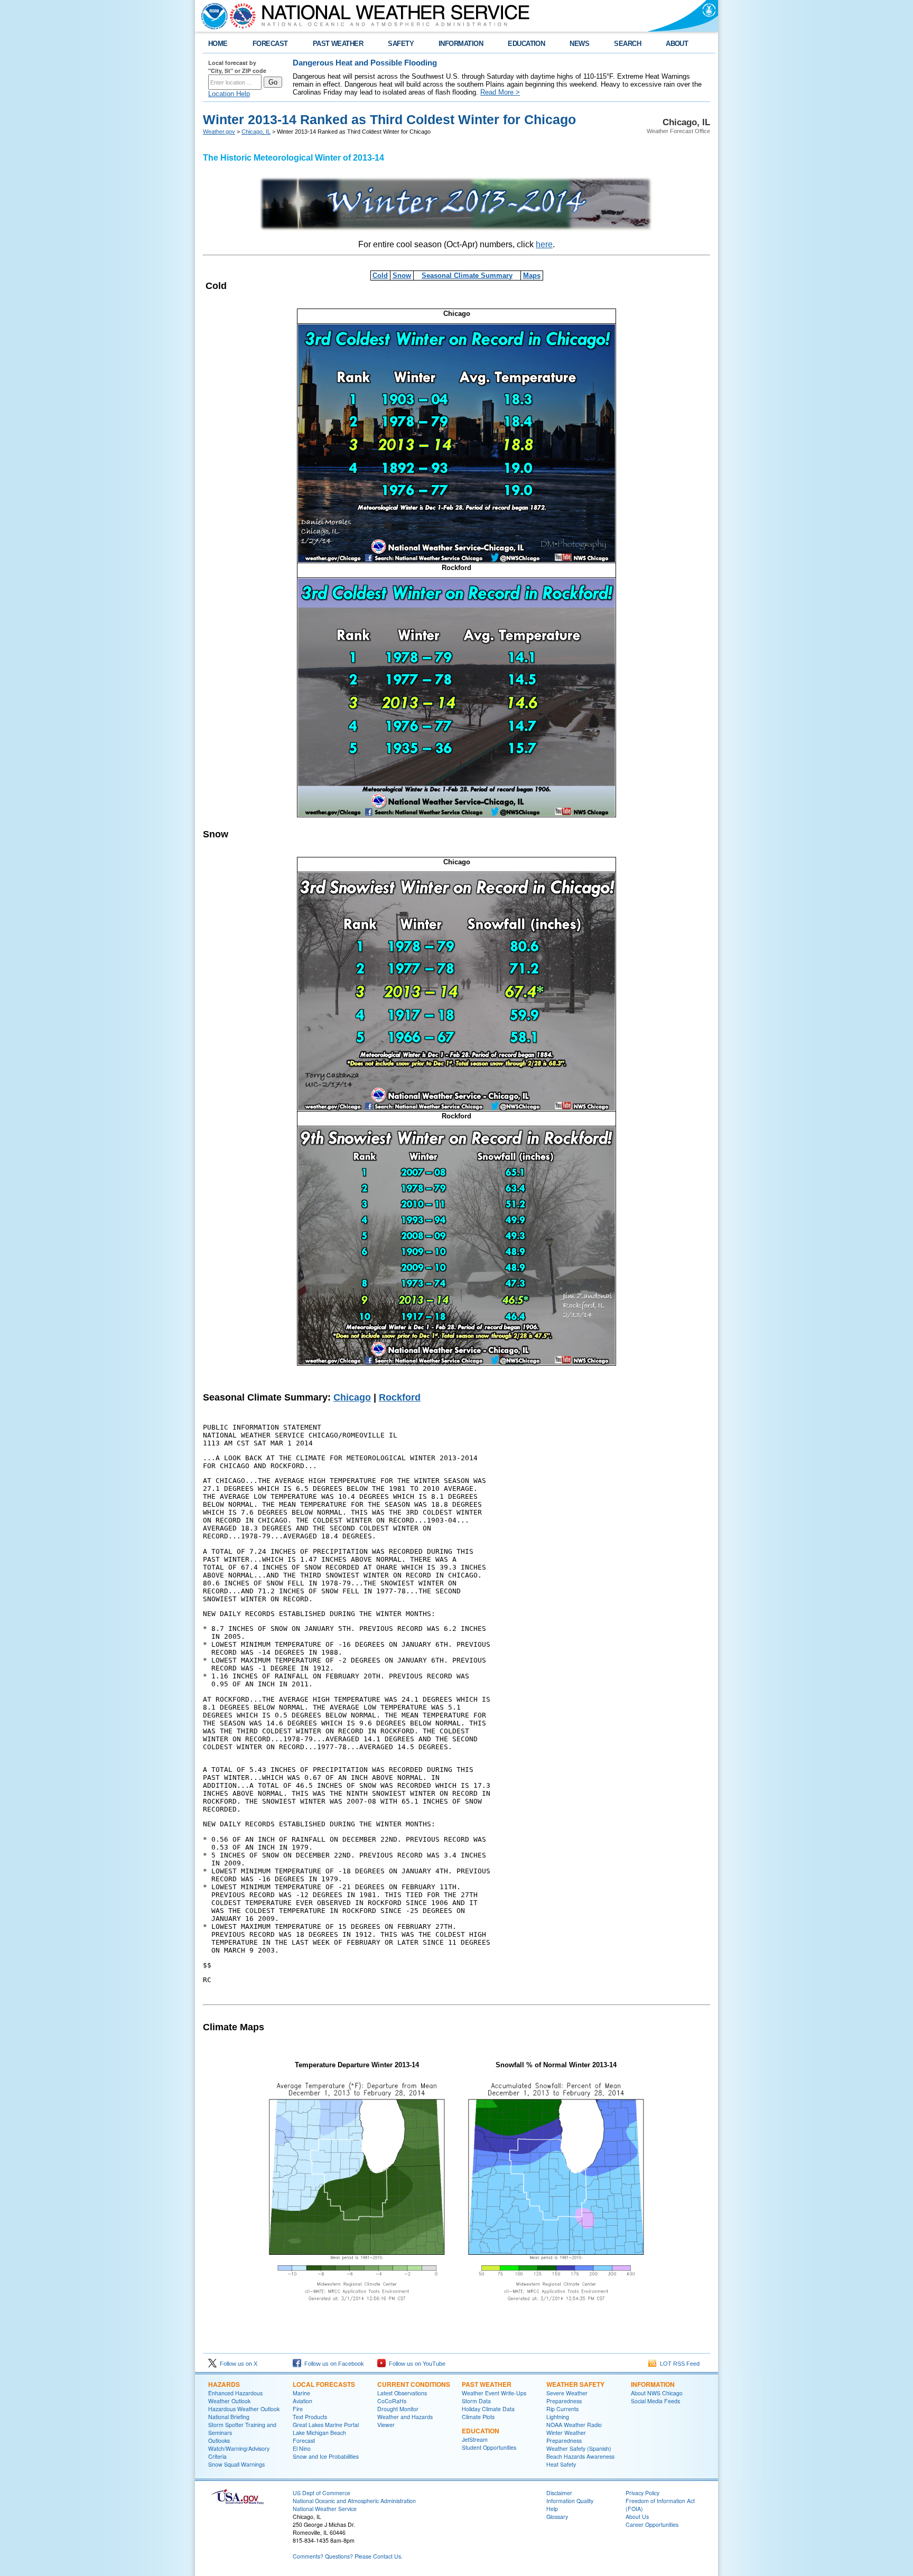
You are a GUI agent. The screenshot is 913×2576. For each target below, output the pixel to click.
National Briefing (229, 2417)
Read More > (500, 92)
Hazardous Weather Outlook (244, 2409)
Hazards (224, 2384)
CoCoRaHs (392, 2401)
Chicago (352, 1397)
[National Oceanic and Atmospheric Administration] (212, 16)
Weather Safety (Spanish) (579, 2448)
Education (481, 2431)
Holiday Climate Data (488, 2409)
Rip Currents (562, 2409)
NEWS (579, 44)
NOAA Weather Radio (574, 2425)
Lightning (558, 2417)
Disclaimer (559, 2493)
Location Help (229, 94)
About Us (637, 2517)
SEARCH (627, 44)
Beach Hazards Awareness (580, 2456)
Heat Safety (561, 2464)
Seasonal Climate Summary (467, 276)
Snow (402, 276)
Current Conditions (414, 2384)
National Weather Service (325, 2509)
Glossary (557, 2517)
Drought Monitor (398, 2409)
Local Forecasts (324, 2384)
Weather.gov (219, 132)
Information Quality (570, 2501)
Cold (380, 276)
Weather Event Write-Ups (494, 2393)
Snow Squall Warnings (236, 2464)
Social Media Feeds (655, 2401)
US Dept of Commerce (322, 2493)
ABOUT (677, 44)
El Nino (302, 2448)
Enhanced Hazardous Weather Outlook (235, 2397)
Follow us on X (237, 2364)
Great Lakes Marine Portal (326, 2425)
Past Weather (487, 2384)
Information (653, 2384)
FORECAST (270, 44)
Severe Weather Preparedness (567, 2397)
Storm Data (476, 2401)
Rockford (400, 1397)
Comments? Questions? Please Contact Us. (348, 2556)
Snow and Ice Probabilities (326, 2456)
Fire (298, 2409)
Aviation (302, 2401)
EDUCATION (526, 44)
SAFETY (401, 44)
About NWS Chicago (657, 2393)
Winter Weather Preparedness (566, 2437)
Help (552, 2509)
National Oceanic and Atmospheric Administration (354, 2501)
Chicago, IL (256, 132)
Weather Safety (575, 2384)
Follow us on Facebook (333, 2364)
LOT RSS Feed (678, 2364)
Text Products (310, 2417)
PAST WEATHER (338, 44)
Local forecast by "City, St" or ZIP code (237, 67)
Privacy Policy (642, 2493)
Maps (532, 276)
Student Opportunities (489, 2447)
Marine (301, 2393)
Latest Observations (402, 2393)
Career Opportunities (652, 2524)
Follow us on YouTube (416, 2364)
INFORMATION (461, 44)
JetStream (475, 2439)
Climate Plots (478, 2417)
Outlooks (219, 2440)
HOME (218, 44)
